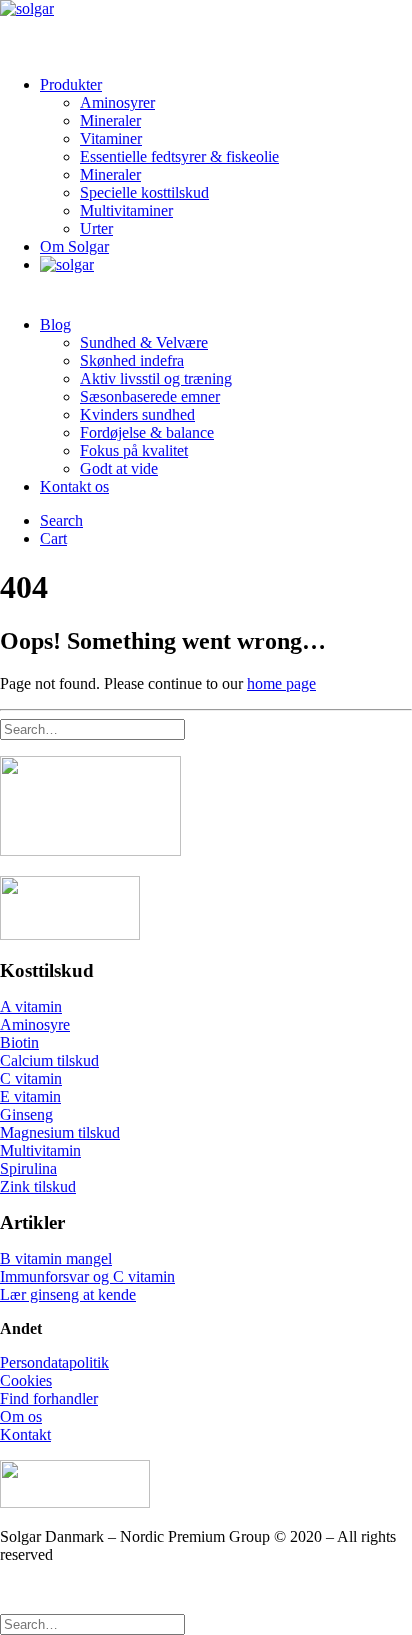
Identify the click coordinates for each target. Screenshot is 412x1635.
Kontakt (25, 1434)
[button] (61, 520)
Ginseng (26, 1114)
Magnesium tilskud (60, 1132)
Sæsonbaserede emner (150, 396)
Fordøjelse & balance (147, 432)
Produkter (71, 84)
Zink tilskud (38, 1186)
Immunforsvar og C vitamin (87, 1276)
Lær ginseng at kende (68, 1294)
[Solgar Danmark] (206, 30)
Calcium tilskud (49, 1060)
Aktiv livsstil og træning (156, 378)
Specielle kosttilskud (144, 192)
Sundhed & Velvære (144, 342)
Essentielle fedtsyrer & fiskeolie (179, 156)
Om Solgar (74, 246)
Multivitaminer (126, 210)
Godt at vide (119, 468)
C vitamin (31, 1078)
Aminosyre (35, 1024)
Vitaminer (111, 138)
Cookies (26, 1380)
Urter (96, 228)
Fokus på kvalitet (134, 450)
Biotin (19, 1042)
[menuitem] (226, 157)
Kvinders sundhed (137, 414)
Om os (21, 1416)
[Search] (92, 728)
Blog (55, 324)
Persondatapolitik (54, 1362)
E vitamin (30, 1096)
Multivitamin (40, 1150)
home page (281, 683)
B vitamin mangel (56, 1258)
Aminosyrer (117, 102)
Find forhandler (49, 1398)
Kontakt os (74, 486)
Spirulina (28, 1168)
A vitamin (31, 1006)
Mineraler (110, 120)
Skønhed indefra (132, 360)
